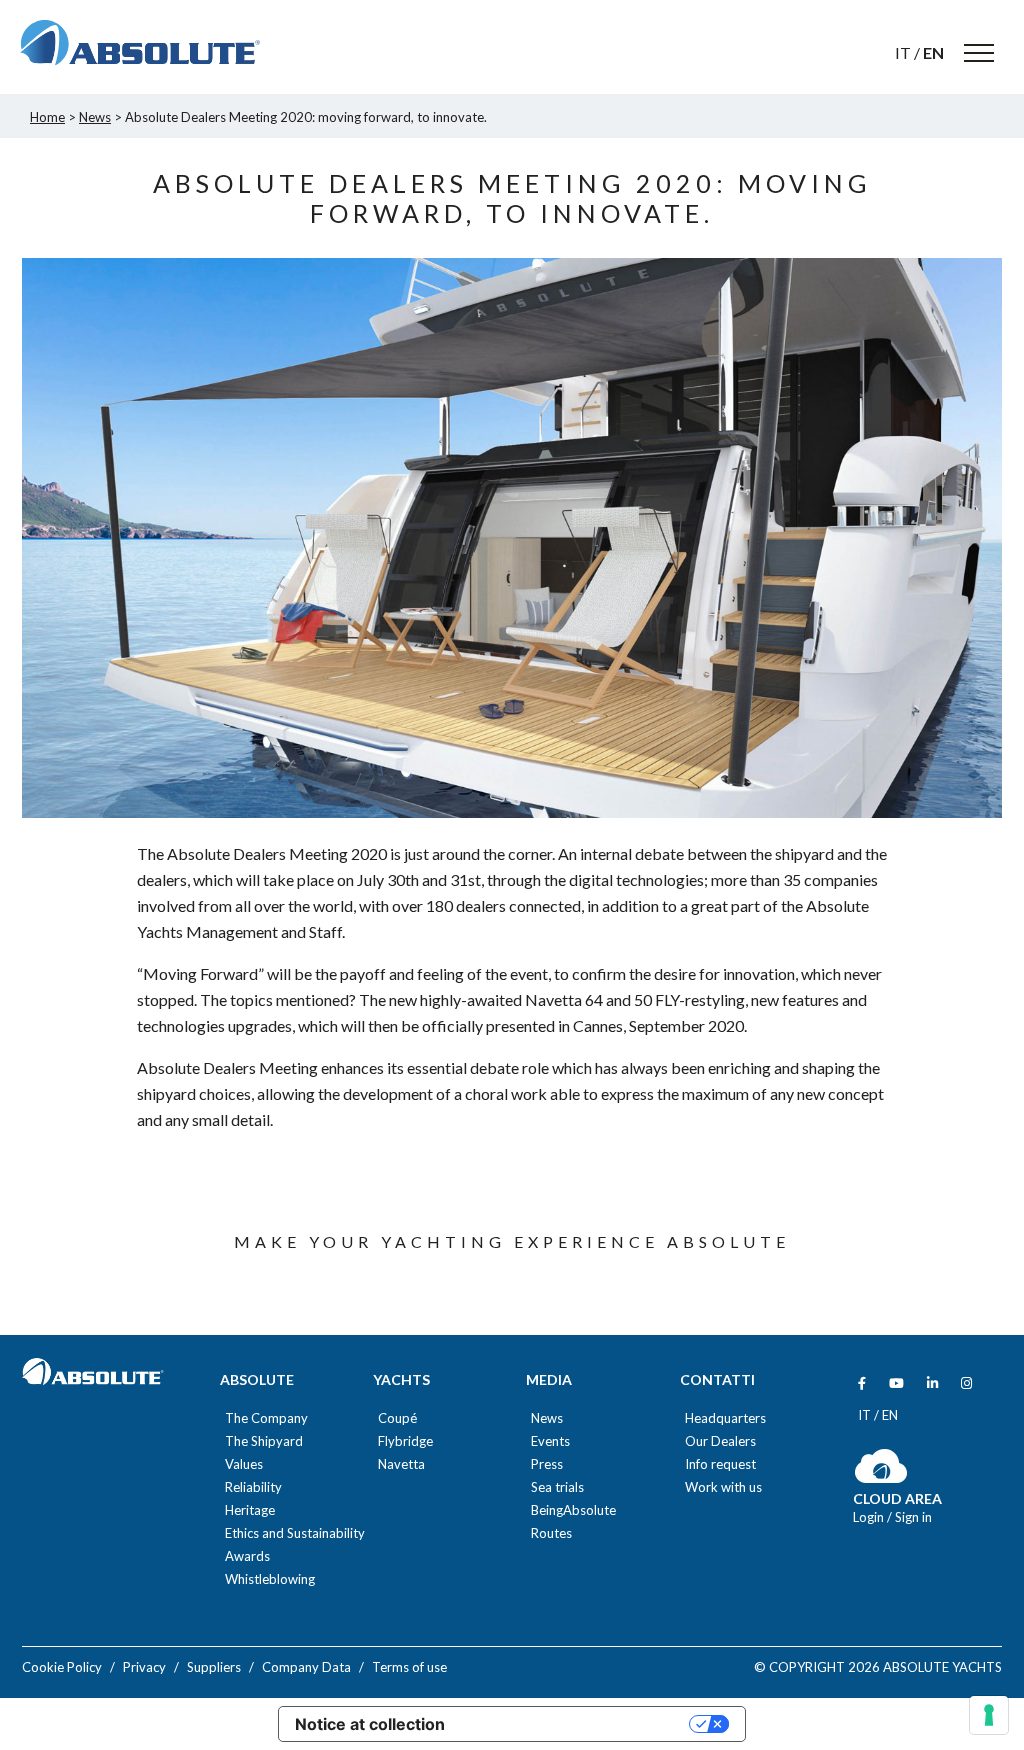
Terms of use (409, 1667)
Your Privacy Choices (577, 1724)
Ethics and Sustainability (295, 1533)
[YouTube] (896, 1383)
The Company (266, 1418)
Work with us (723, 1487)
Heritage (250, 1510)
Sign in (913, 1517)
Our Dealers (720, 1441)
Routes (551, 1533)
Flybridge (405, 1441)
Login (870, 1517)
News (547, 1418)
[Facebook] (862, 1383)
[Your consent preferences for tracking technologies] (989, 1715)
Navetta (401, 1464)
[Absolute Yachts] (140, 43)
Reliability (253, 1487)
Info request (720, 1464)
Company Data (306, 1667)
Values (244, 1464)
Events (550, 1441)
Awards (247, 1556)
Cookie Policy (62, 1667)
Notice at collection (370, 1724)
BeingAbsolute (573, 1510)
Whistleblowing (270, 1579)
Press (547, 1464)
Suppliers (214, 1667)
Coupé (397, 1418)
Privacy (144, 1667)
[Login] (881, 1478)
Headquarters (725, 1418)
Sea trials (557, 1487)
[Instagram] (966, 1383)
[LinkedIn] (932, 1383)
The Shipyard (264, 1441)
